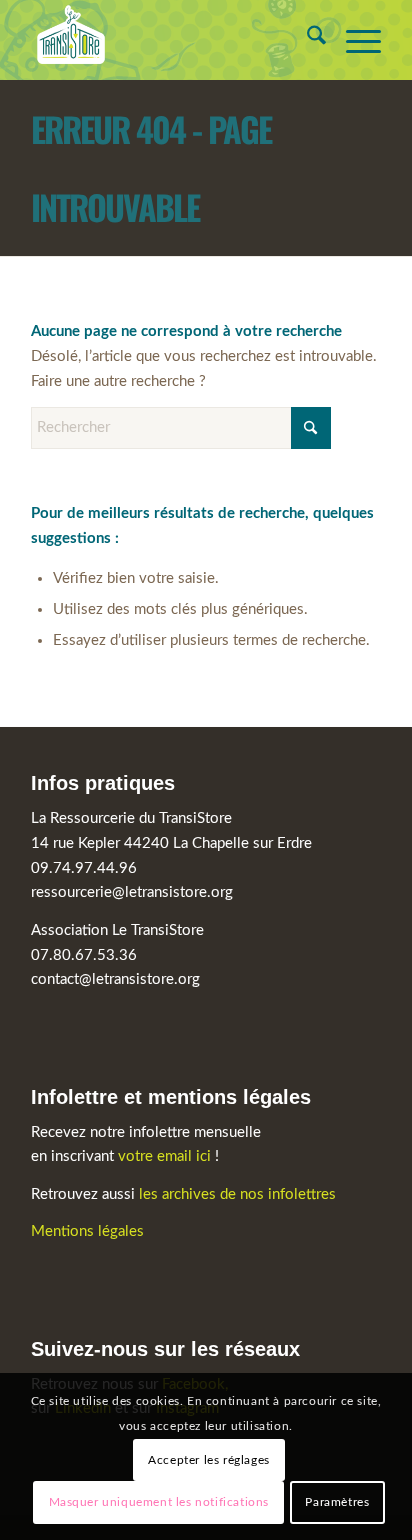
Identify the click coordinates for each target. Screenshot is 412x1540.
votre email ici (164, 1156)
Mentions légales (87, 1231)
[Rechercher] (306, 40)
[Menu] (353, 40)
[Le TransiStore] (171, 40)
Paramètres (337, 1502)
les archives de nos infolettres (237, 1194)
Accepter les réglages (209, 1460)
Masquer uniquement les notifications (159, 1502)
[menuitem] (306, 40)
